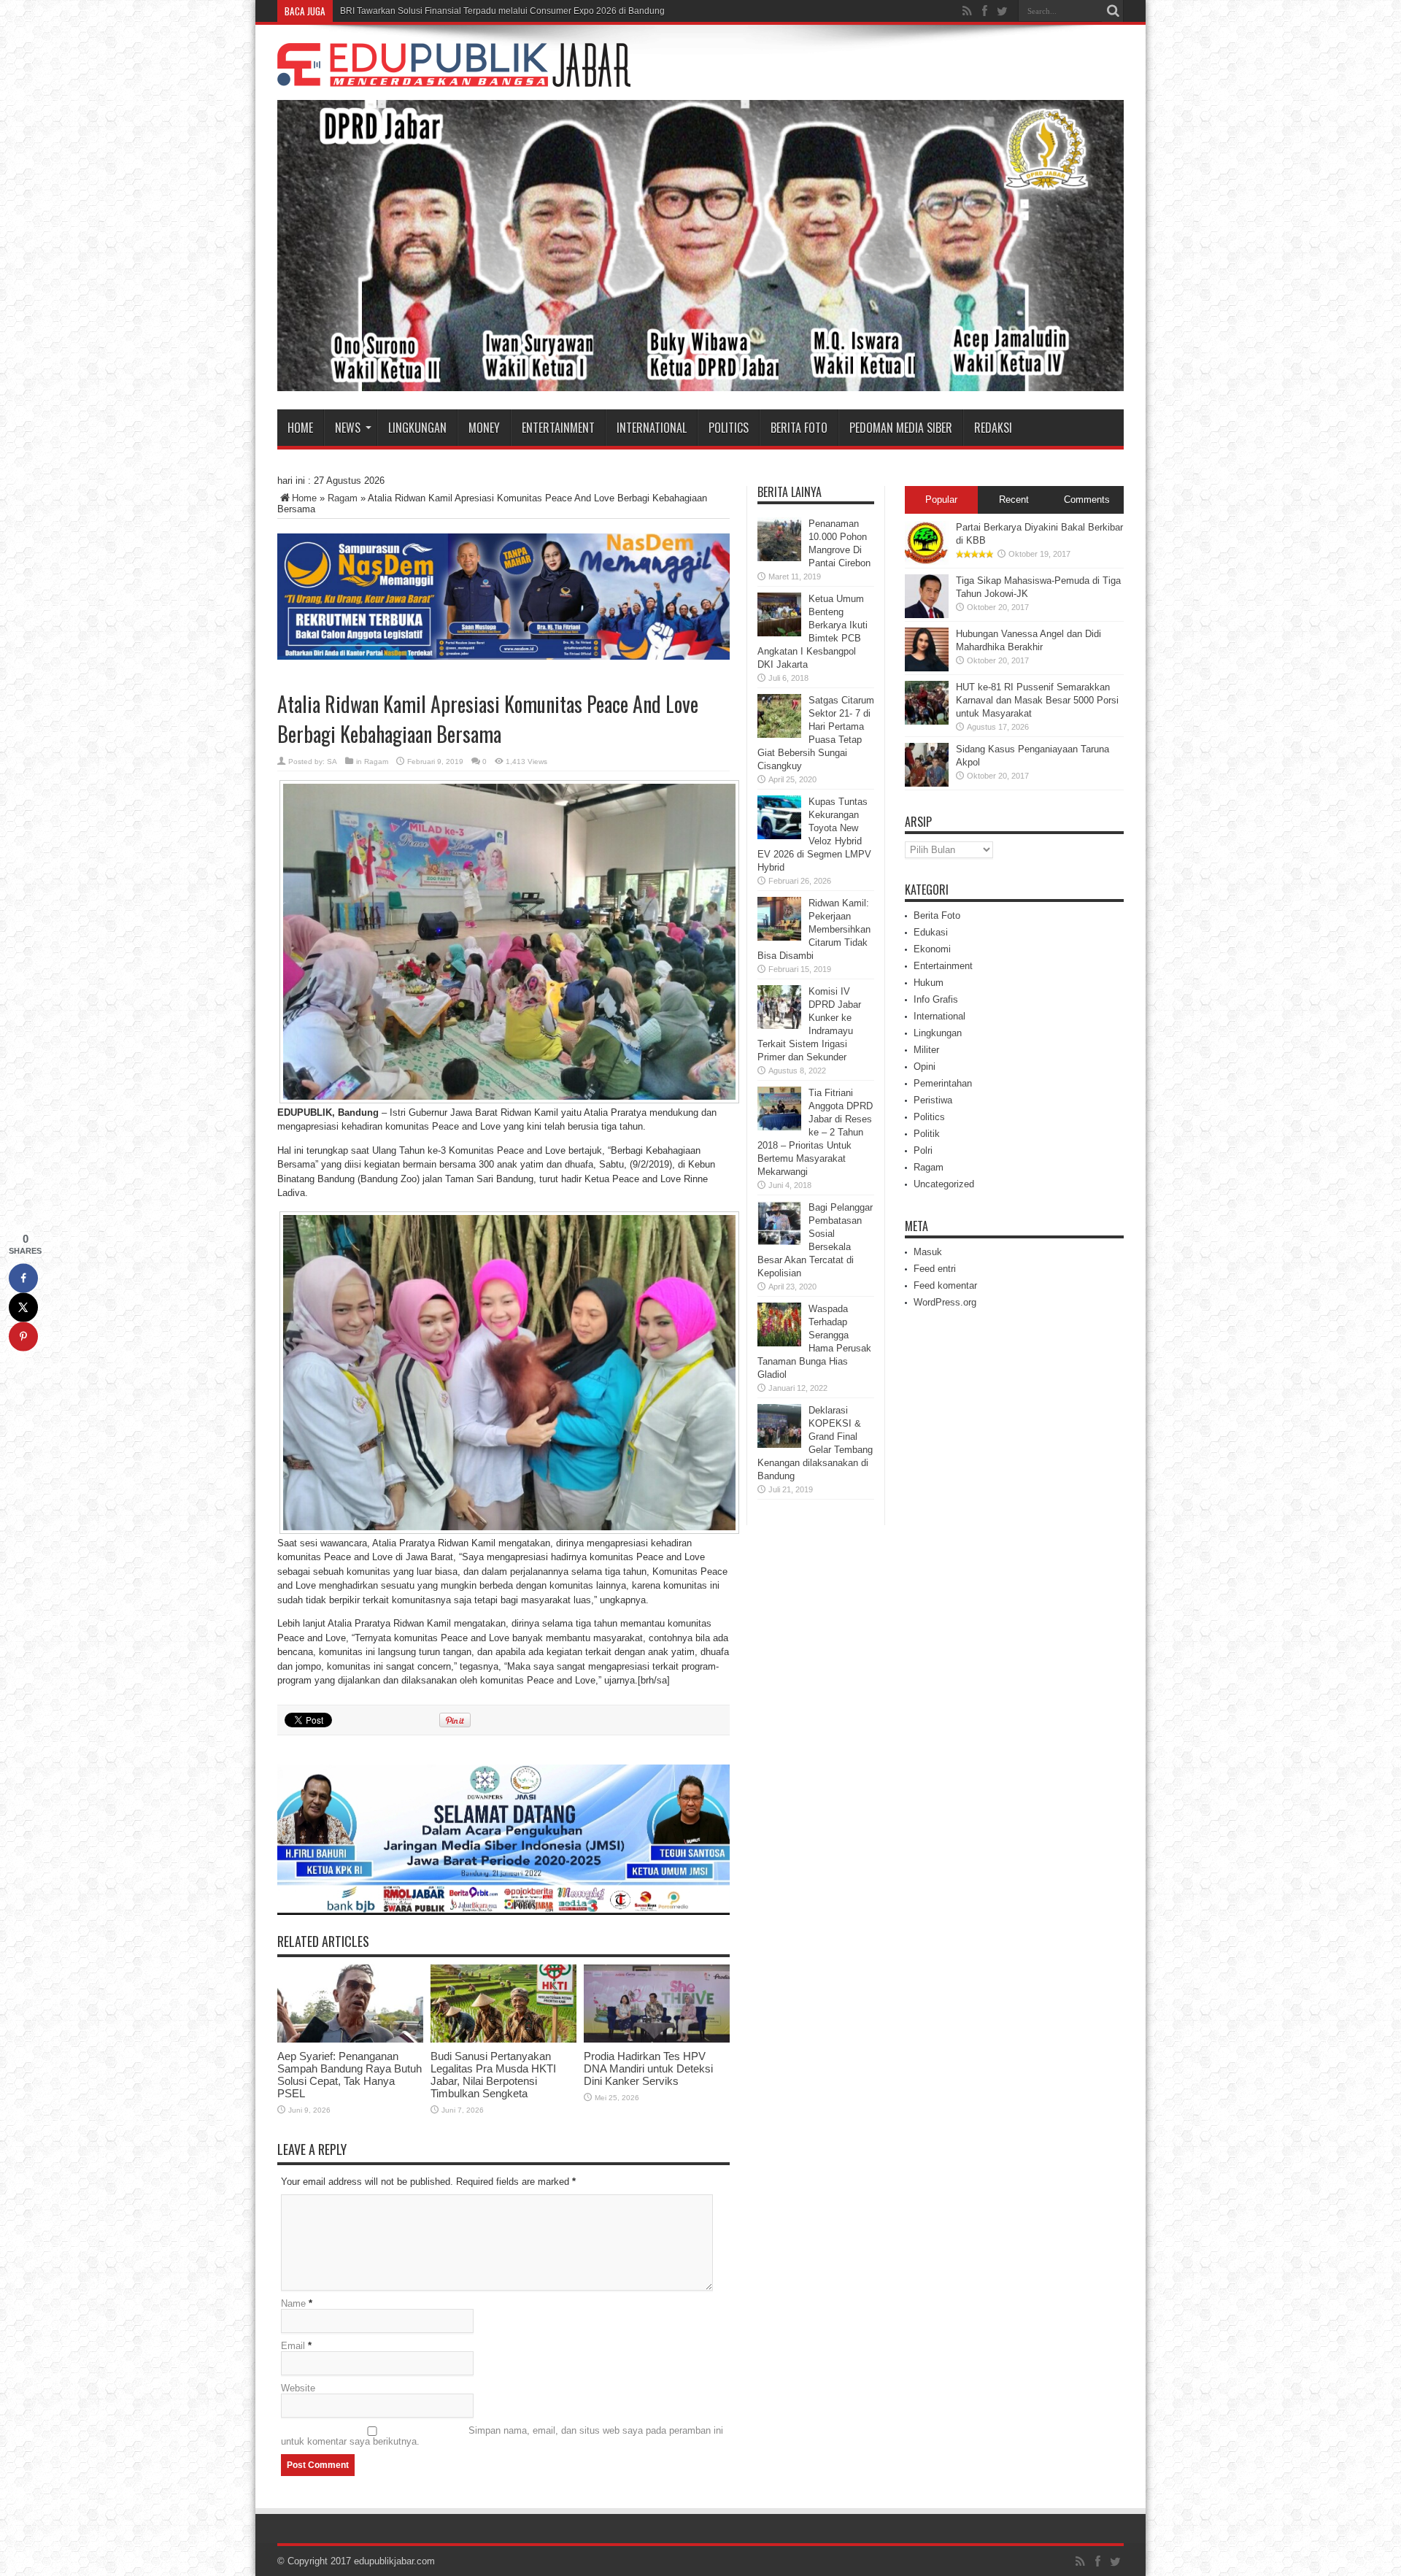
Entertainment (558, 428)
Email (293, 2346)
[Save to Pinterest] (23, 1336)
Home (300, 428)
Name (293, 2303)
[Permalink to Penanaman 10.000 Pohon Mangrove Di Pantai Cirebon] (779, 558)
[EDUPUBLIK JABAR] (454, 76)
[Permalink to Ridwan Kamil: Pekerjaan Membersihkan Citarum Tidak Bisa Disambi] (779, 937)
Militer (926, 1050)
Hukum (929, 983)
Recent (1014, 500)
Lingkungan (417, 428)
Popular (941, 500)
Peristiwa (933, 1100)
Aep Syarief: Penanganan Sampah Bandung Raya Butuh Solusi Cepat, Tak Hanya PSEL (350, 2075)
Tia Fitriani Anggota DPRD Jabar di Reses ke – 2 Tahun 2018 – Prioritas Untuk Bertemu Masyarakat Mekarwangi (815, 1132)
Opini (925, 1067)
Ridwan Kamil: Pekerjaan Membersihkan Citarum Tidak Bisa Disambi (814, 929)
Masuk (928, 1252)
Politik (927, 1134)
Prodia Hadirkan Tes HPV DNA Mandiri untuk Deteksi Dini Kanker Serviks (648, 2068)
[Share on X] (23, 1307)
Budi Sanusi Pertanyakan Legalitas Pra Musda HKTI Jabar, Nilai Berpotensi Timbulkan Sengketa (493, 2075)
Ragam (343, 498)
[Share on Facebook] (23, 1278)
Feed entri (935, 1269)
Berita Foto (799, 428)
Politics (729, 428)
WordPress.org (945, 1302)
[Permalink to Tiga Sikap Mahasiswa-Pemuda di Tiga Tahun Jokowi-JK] (927, 615)
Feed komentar (945, 1285)
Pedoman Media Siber (901, 428)
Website (298, 2388)
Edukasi (931, 932)
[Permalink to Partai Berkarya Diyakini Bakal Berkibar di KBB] (927, 562)
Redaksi (993, 428)
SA (332, 761)
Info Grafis (936, 999)
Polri (923, 1150)
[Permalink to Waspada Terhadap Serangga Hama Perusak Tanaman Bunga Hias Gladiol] (779, 1343)
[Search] (1113, 11)
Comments (1087, 500)
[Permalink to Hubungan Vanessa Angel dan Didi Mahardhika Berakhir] (927, 668)
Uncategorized (944, 1184)
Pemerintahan (943, 1083)
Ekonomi (932, 949)
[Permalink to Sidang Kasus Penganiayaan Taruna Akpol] (927, 783)
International (652, 428)
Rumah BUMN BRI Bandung (397, 11)
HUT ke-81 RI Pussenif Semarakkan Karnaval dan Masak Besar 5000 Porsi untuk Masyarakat (1037, 700)
